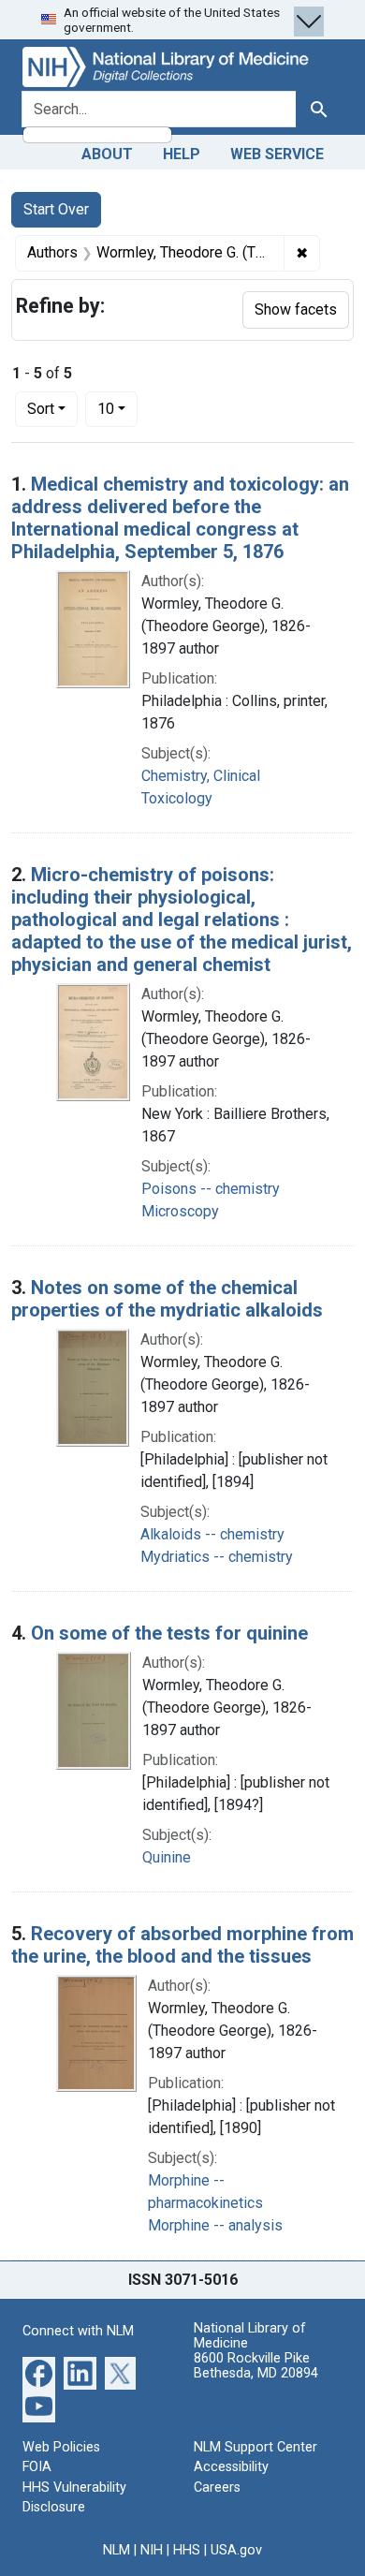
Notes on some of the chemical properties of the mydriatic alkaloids (167, 1299)
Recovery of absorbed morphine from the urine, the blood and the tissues (182, 1945)
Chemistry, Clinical (201, 776)
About (107, 154)
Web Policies (61, 2447)
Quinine (167, 1857)
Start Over (56, 209)
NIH (152, 2550)
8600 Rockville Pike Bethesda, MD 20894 (256, 2366)
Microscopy (180, 1211)
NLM (117, 2550)
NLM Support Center (255, 2447)
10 (117, 408)
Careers (217, 2488)
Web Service (277, 154)
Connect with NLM (78, 2331)
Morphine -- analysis (215, 2225)
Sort (41, 409)
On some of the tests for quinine (169, 1633)
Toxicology (177, 798)
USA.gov (236, 2550)
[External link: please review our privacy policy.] (39, 2371)
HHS (187, 2550)
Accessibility (231, 2467)
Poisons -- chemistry (211, 1189)
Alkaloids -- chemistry (212, 1534)
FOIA (37, 2467)
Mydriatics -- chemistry (217, 1557)
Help (182, 154)
